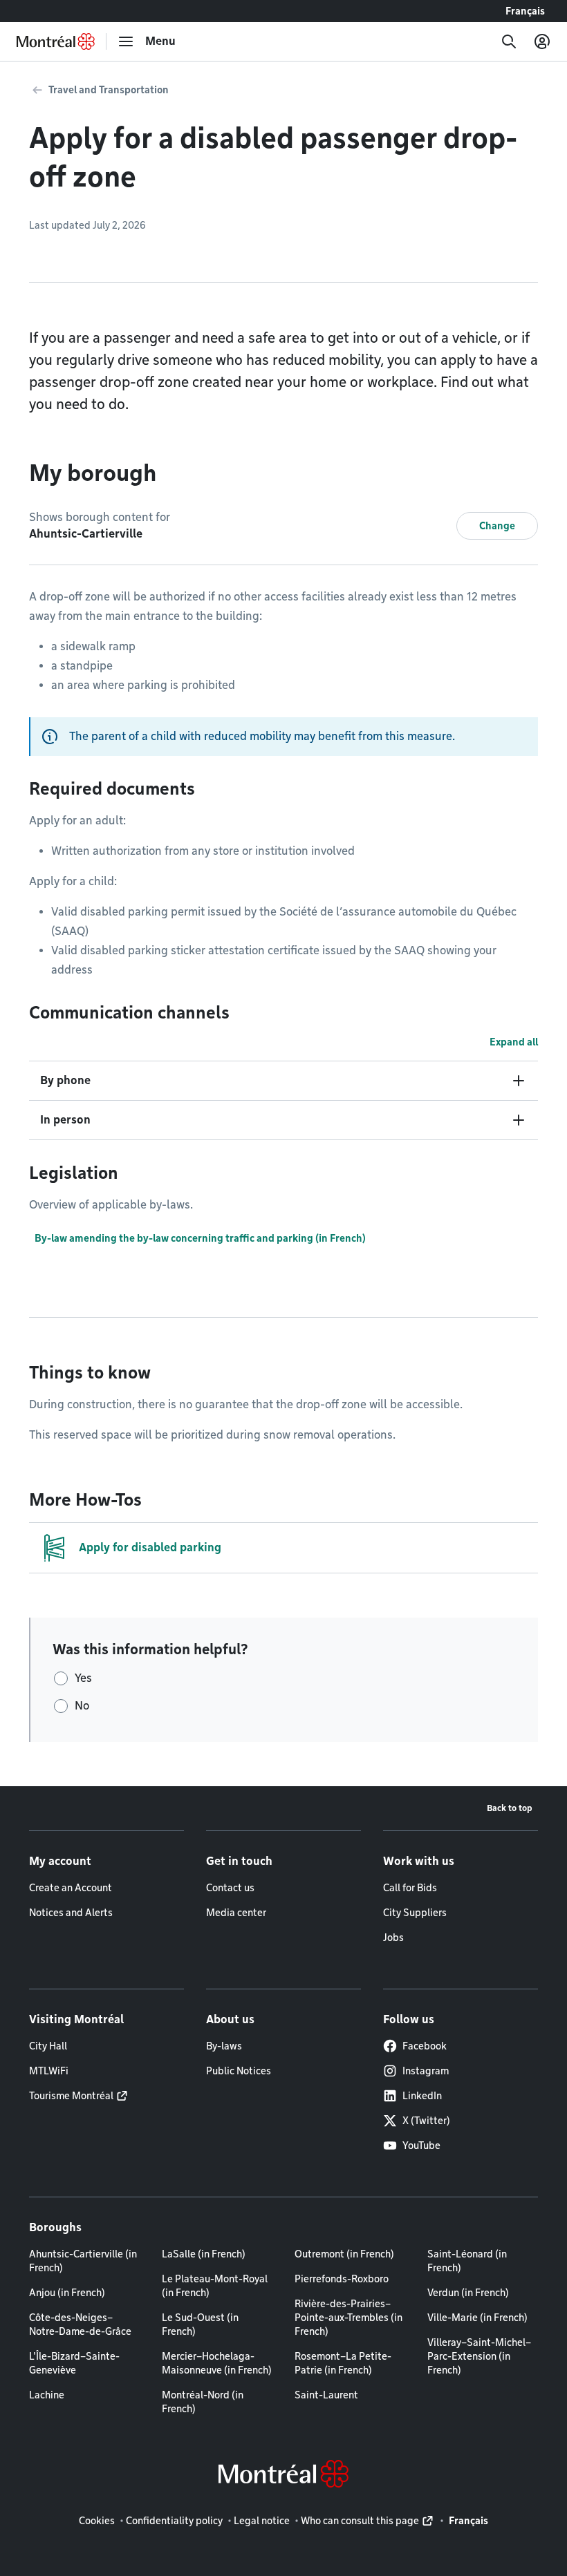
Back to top (510, 1808)
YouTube (421, 2146)
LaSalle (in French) (204, 2254)
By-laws (224, 2046)
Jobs (393, 1938)
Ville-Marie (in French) (477, 2318)
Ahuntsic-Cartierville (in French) (83, 2261)
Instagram (426, 2071)
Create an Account (71, 1888)
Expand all (514, 1042)
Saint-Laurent (326, 2395)
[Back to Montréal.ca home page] (56, 41)
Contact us (230, 1888)
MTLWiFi (49, 2071)
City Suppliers (415, 1913)
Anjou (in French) (67, 2293)
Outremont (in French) (344, 2254)
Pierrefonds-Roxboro (342, 2279)
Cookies (97, 2521)
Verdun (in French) (468, 2293)
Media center (236, 1913)
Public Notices (239, 2071)
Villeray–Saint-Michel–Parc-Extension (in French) (479, 2356)
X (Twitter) (426, 2121)
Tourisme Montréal (71, 2096)
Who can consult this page (360, 2521)
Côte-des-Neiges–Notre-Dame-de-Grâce (80, 2324)
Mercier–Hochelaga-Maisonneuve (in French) (217, 2363)
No (82, 1706)
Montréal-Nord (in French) (203, 2402)
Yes (83, 1678)
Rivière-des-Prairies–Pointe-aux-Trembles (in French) (348, 2318)
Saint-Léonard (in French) (467, 2261)
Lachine (47, 2395)
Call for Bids (410, 1888)
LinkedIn (422, 2096)
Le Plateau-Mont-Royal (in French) (215, 2286)
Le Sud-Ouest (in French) (200, 2324)
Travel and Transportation (109, 90)
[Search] (509, 41)
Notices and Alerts (71, 1913)
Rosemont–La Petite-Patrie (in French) (343, 2363)
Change (497, 526)
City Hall (48, 2046)
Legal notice (262, 2521)
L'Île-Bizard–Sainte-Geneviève (74, 2363)
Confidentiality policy (174, 2521)
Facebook (425, 2046)
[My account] (542, 41)
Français (525, 11)
